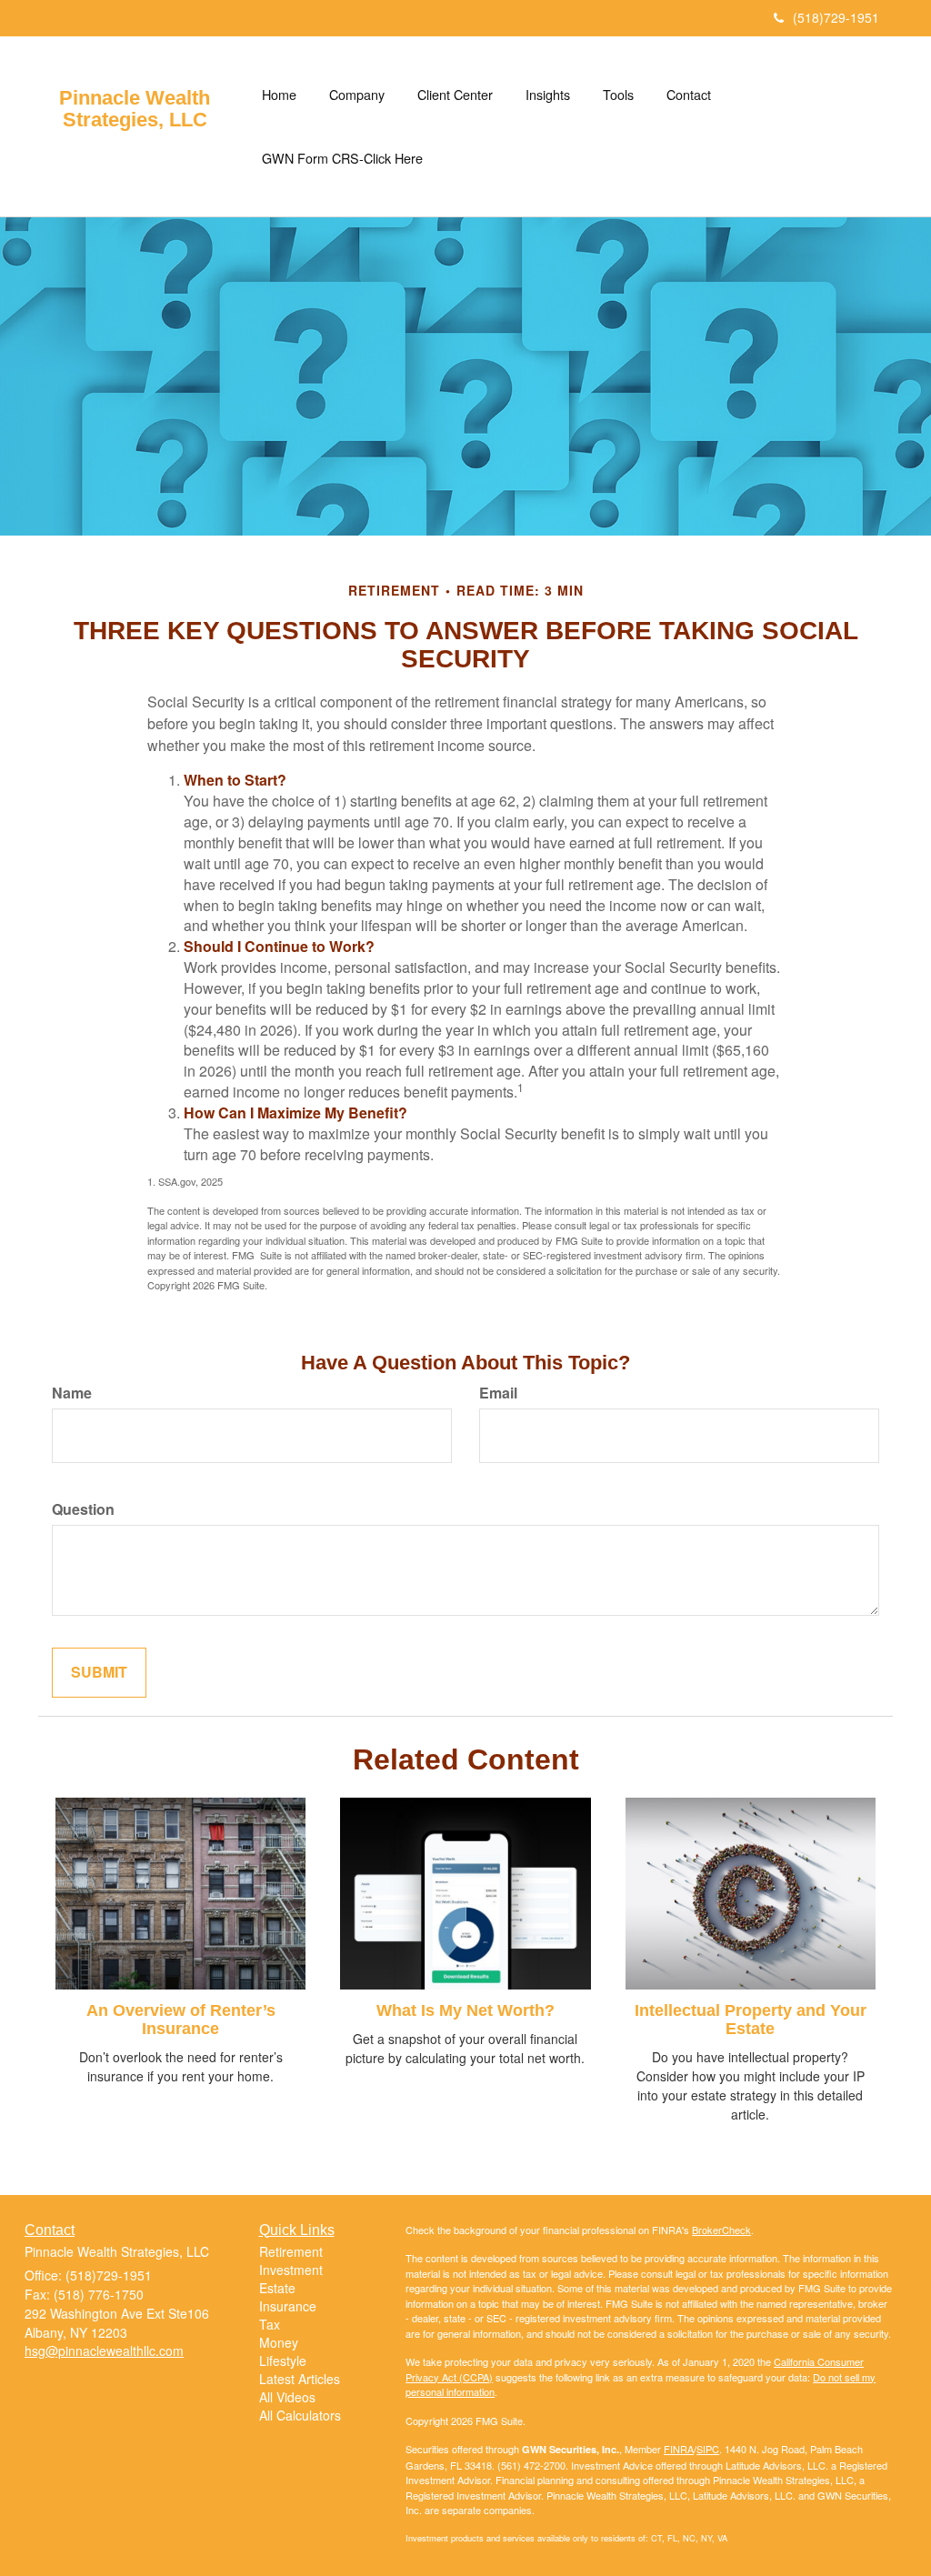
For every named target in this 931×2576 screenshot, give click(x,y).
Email (498, 1393)
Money (279, 2342)
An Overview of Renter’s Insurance (181, 2020)
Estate (277, 2288)
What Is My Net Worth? (465, 2010)
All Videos (287, 2397)
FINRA (679, 2449)
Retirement (291, 2251)
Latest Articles (300, 2379)
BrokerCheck (721, 2230)
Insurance (288, 2306)
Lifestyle (283, 2360)
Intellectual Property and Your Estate (751, 2020)
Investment (291, 2270)
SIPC (708, 2449)
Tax (270, 2324)
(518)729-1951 (836, 17)
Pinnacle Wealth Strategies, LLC (135, 109)
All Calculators (300, 2415)
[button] (357, 95)
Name (72, 1393)
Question (83, 1509)
